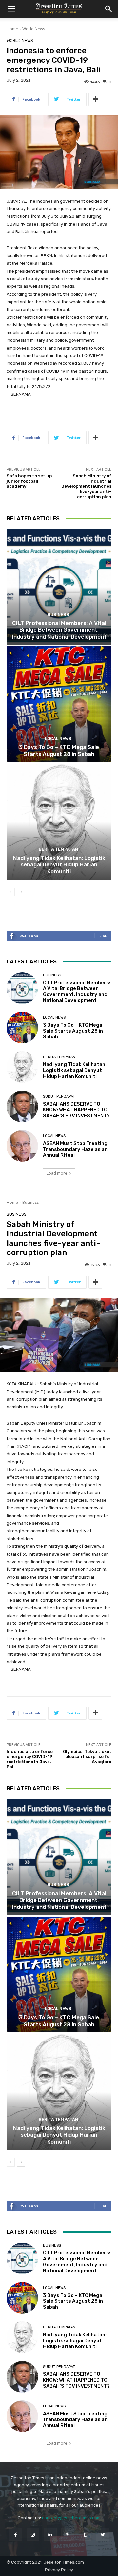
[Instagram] (33, 2534)
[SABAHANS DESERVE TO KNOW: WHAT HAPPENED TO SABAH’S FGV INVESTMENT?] (22, 1106)
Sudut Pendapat (59, 1096)
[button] (11, 9)
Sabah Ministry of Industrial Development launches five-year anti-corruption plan (86, 486)
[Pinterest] (68, 2534)
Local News (58, 738)
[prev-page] (11, 892)
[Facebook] (15, 2534)
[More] (95, 99)
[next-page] (21, 892)
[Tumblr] (85, 2534)
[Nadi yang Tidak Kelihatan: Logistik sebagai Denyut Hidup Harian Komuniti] (59, 822)
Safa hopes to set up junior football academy (29, 481)
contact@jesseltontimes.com (71, 2518)
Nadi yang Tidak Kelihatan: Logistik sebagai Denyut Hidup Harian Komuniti (59, 865)
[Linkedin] (50, 2534)
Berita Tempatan (58, 849)
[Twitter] (102, 2534)
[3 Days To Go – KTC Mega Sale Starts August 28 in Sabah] (59, 704)
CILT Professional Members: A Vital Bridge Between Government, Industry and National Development (59, 630)
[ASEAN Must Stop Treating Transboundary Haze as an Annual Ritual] (22, 1146)
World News (34, 29)
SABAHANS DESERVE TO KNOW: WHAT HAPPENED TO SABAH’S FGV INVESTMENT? (76, 1110)
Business (58, 614)
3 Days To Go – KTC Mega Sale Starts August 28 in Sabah (59, 750)
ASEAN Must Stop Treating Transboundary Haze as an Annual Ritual (75, 1149)
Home (12, 29)
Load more (57, 1173)
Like (103, 936)
